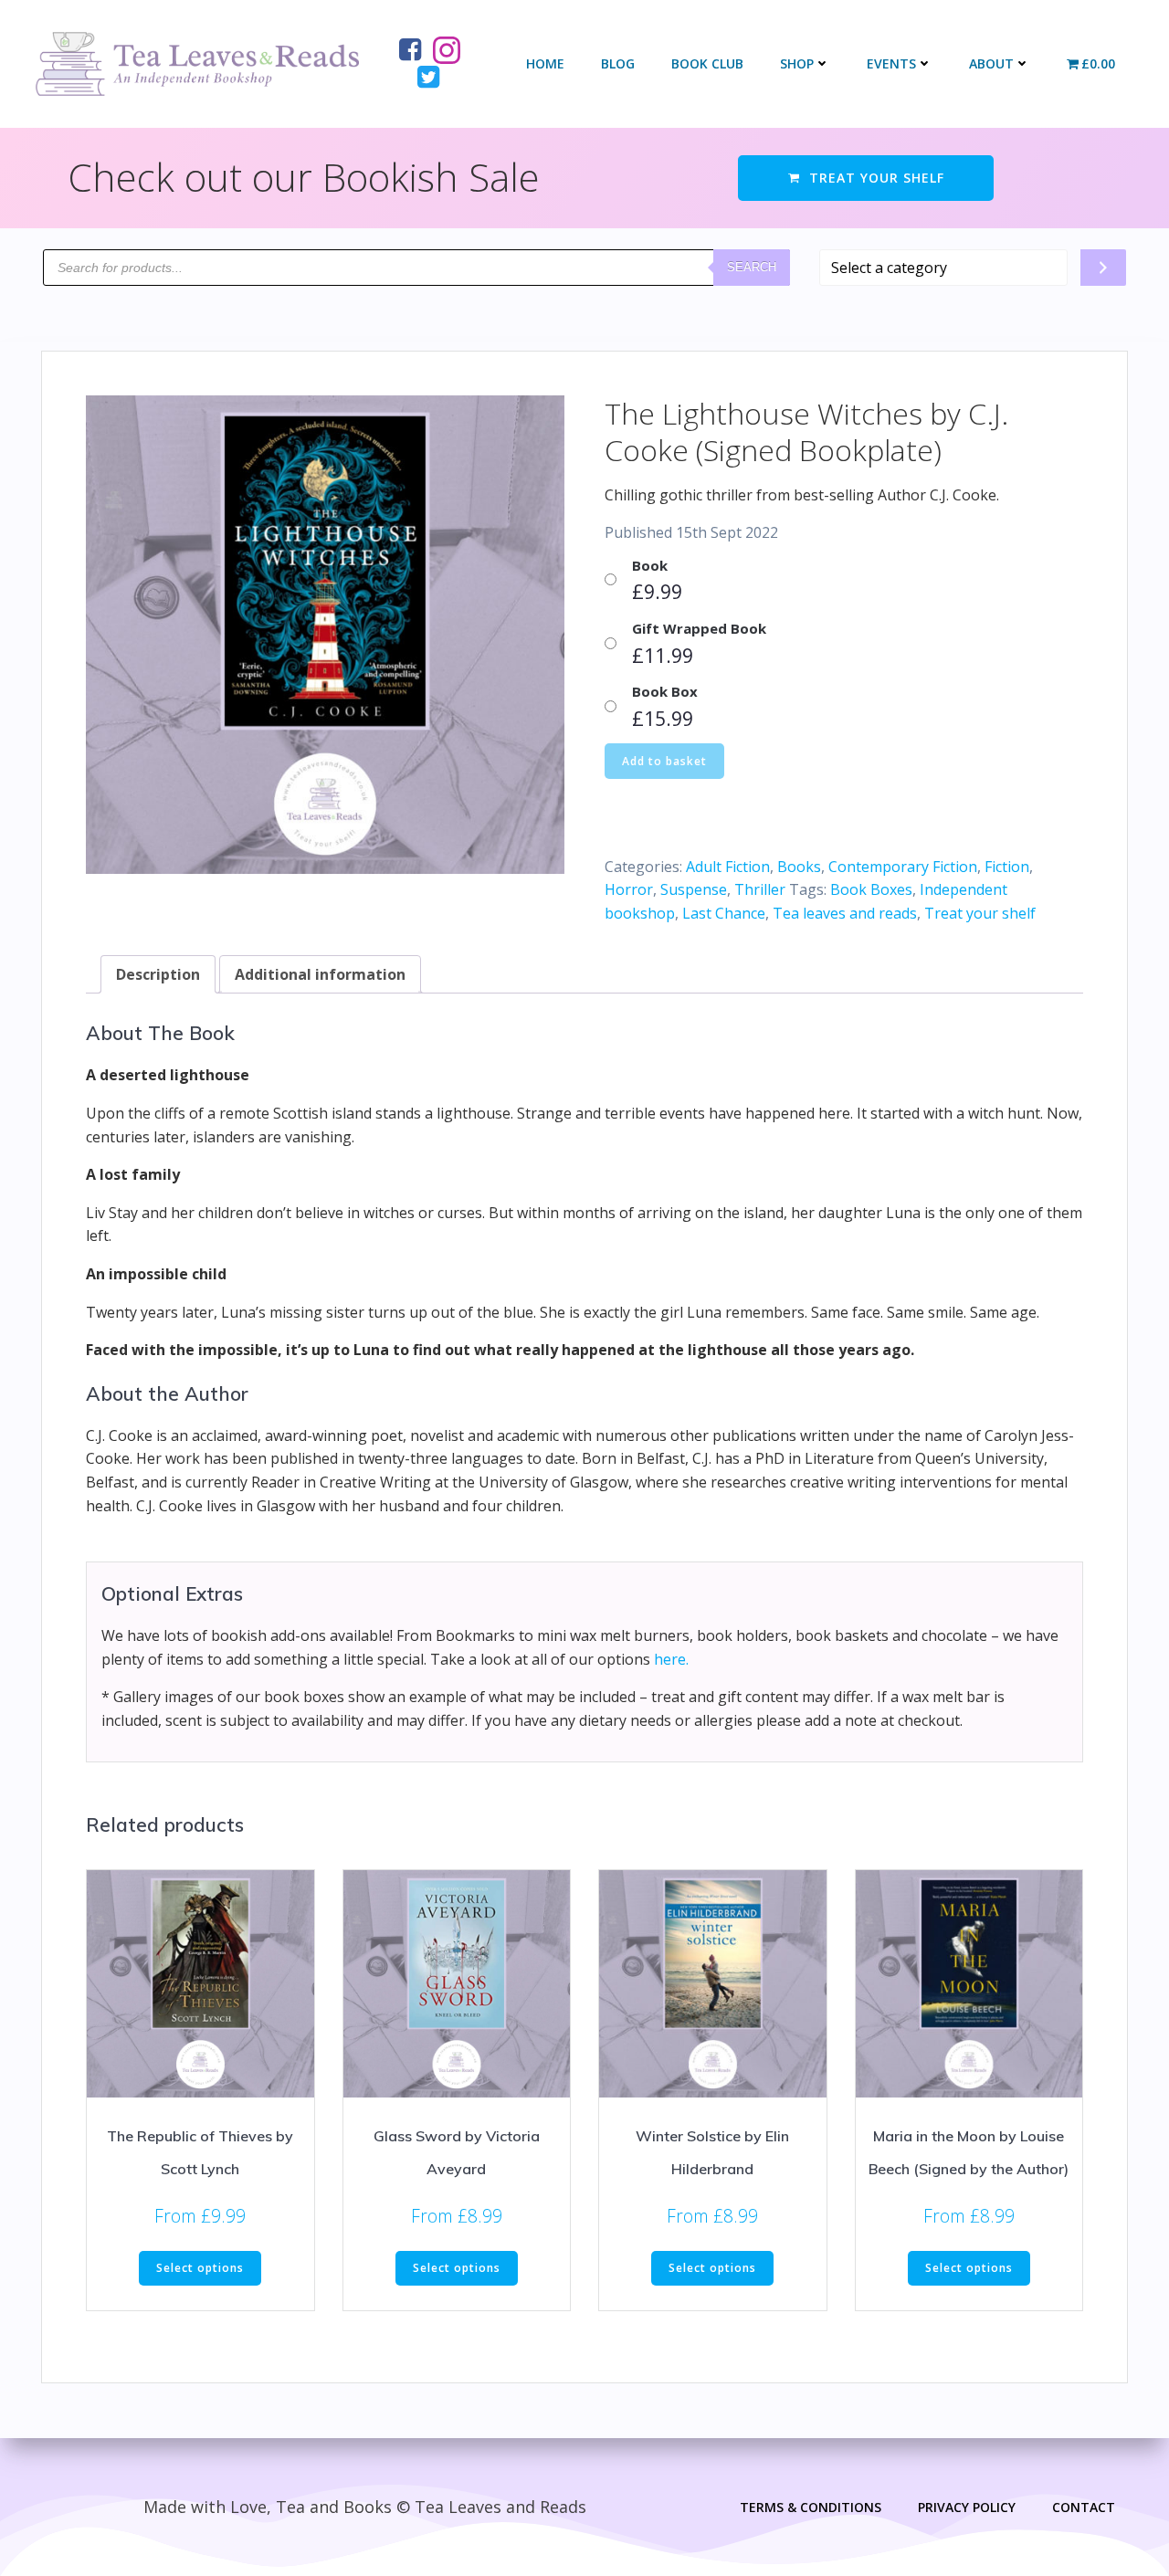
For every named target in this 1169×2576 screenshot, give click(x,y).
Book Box (665, 691)
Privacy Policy (967, 2507)
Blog (618, 63)
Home (545, 63)
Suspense (694, 889)
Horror (629, 889)
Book (650, 565)
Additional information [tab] (320, 974)
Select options (200, 2268)
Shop (797, 63)
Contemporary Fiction (903, 867)
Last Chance (724, 913)
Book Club (707, 63)
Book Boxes (871, 889)
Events (891, 63)
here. (671, 1659)
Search (752, 267)
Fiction (1007, 867)
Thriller (760, 889)
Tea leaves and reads (845, 913)
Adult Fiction (728, 867)
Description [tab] (158, 974)
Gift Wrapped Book (699, 628)
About (991, 63)
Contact (1084, 2507)
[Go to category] (1103, 268)
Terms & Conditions (811, 2507)
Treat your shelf (980, 913)
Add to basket (664, 761)
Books (799, 867)
